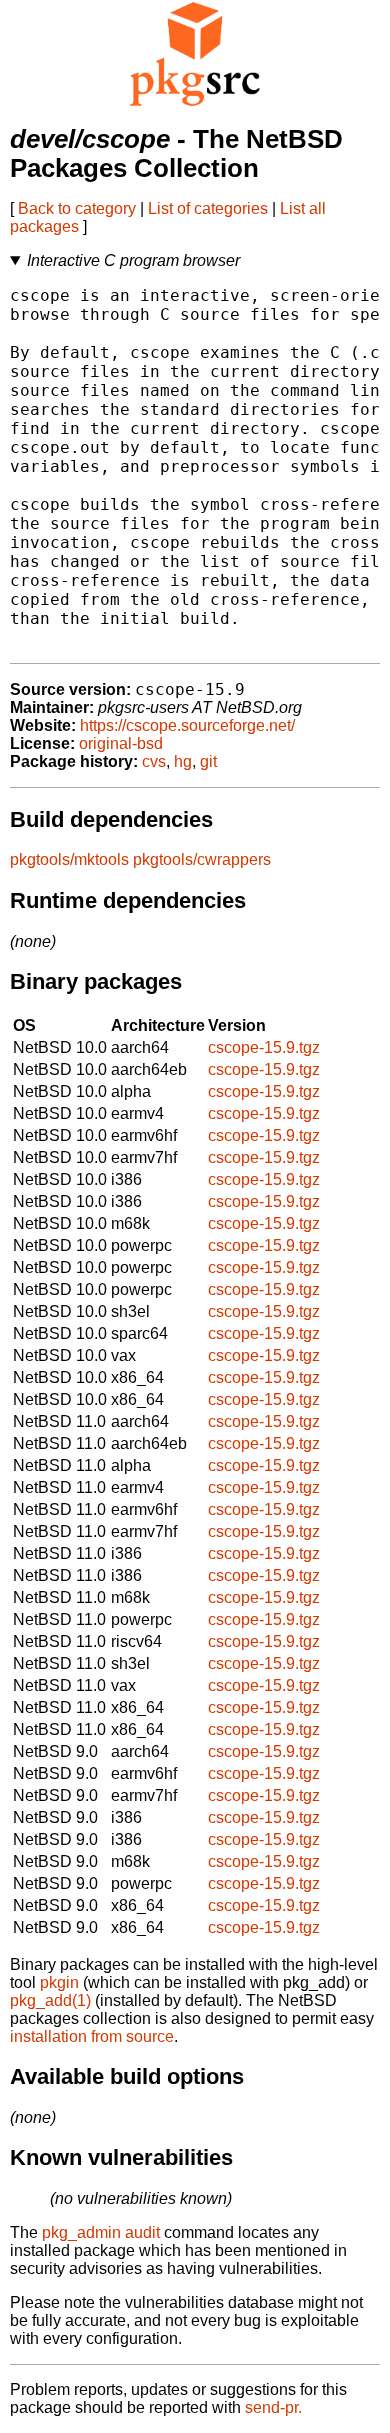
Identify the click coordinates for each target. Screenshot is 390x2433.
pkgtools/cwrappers (202, 859)
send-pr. (273, 2407)
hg (183, 761)
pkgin (59, 1982)
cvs (154, 761)
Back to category (77, 208)
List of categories (208, 208)
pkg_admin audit (101, 2232)
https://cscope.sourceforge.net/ (187, 725)
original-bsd (121, 743)
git (208, 761)
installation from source (92, 2036)
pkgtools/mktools (69, 859)
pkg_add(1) (50, 2000)
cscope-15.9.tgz (264, 1047)
